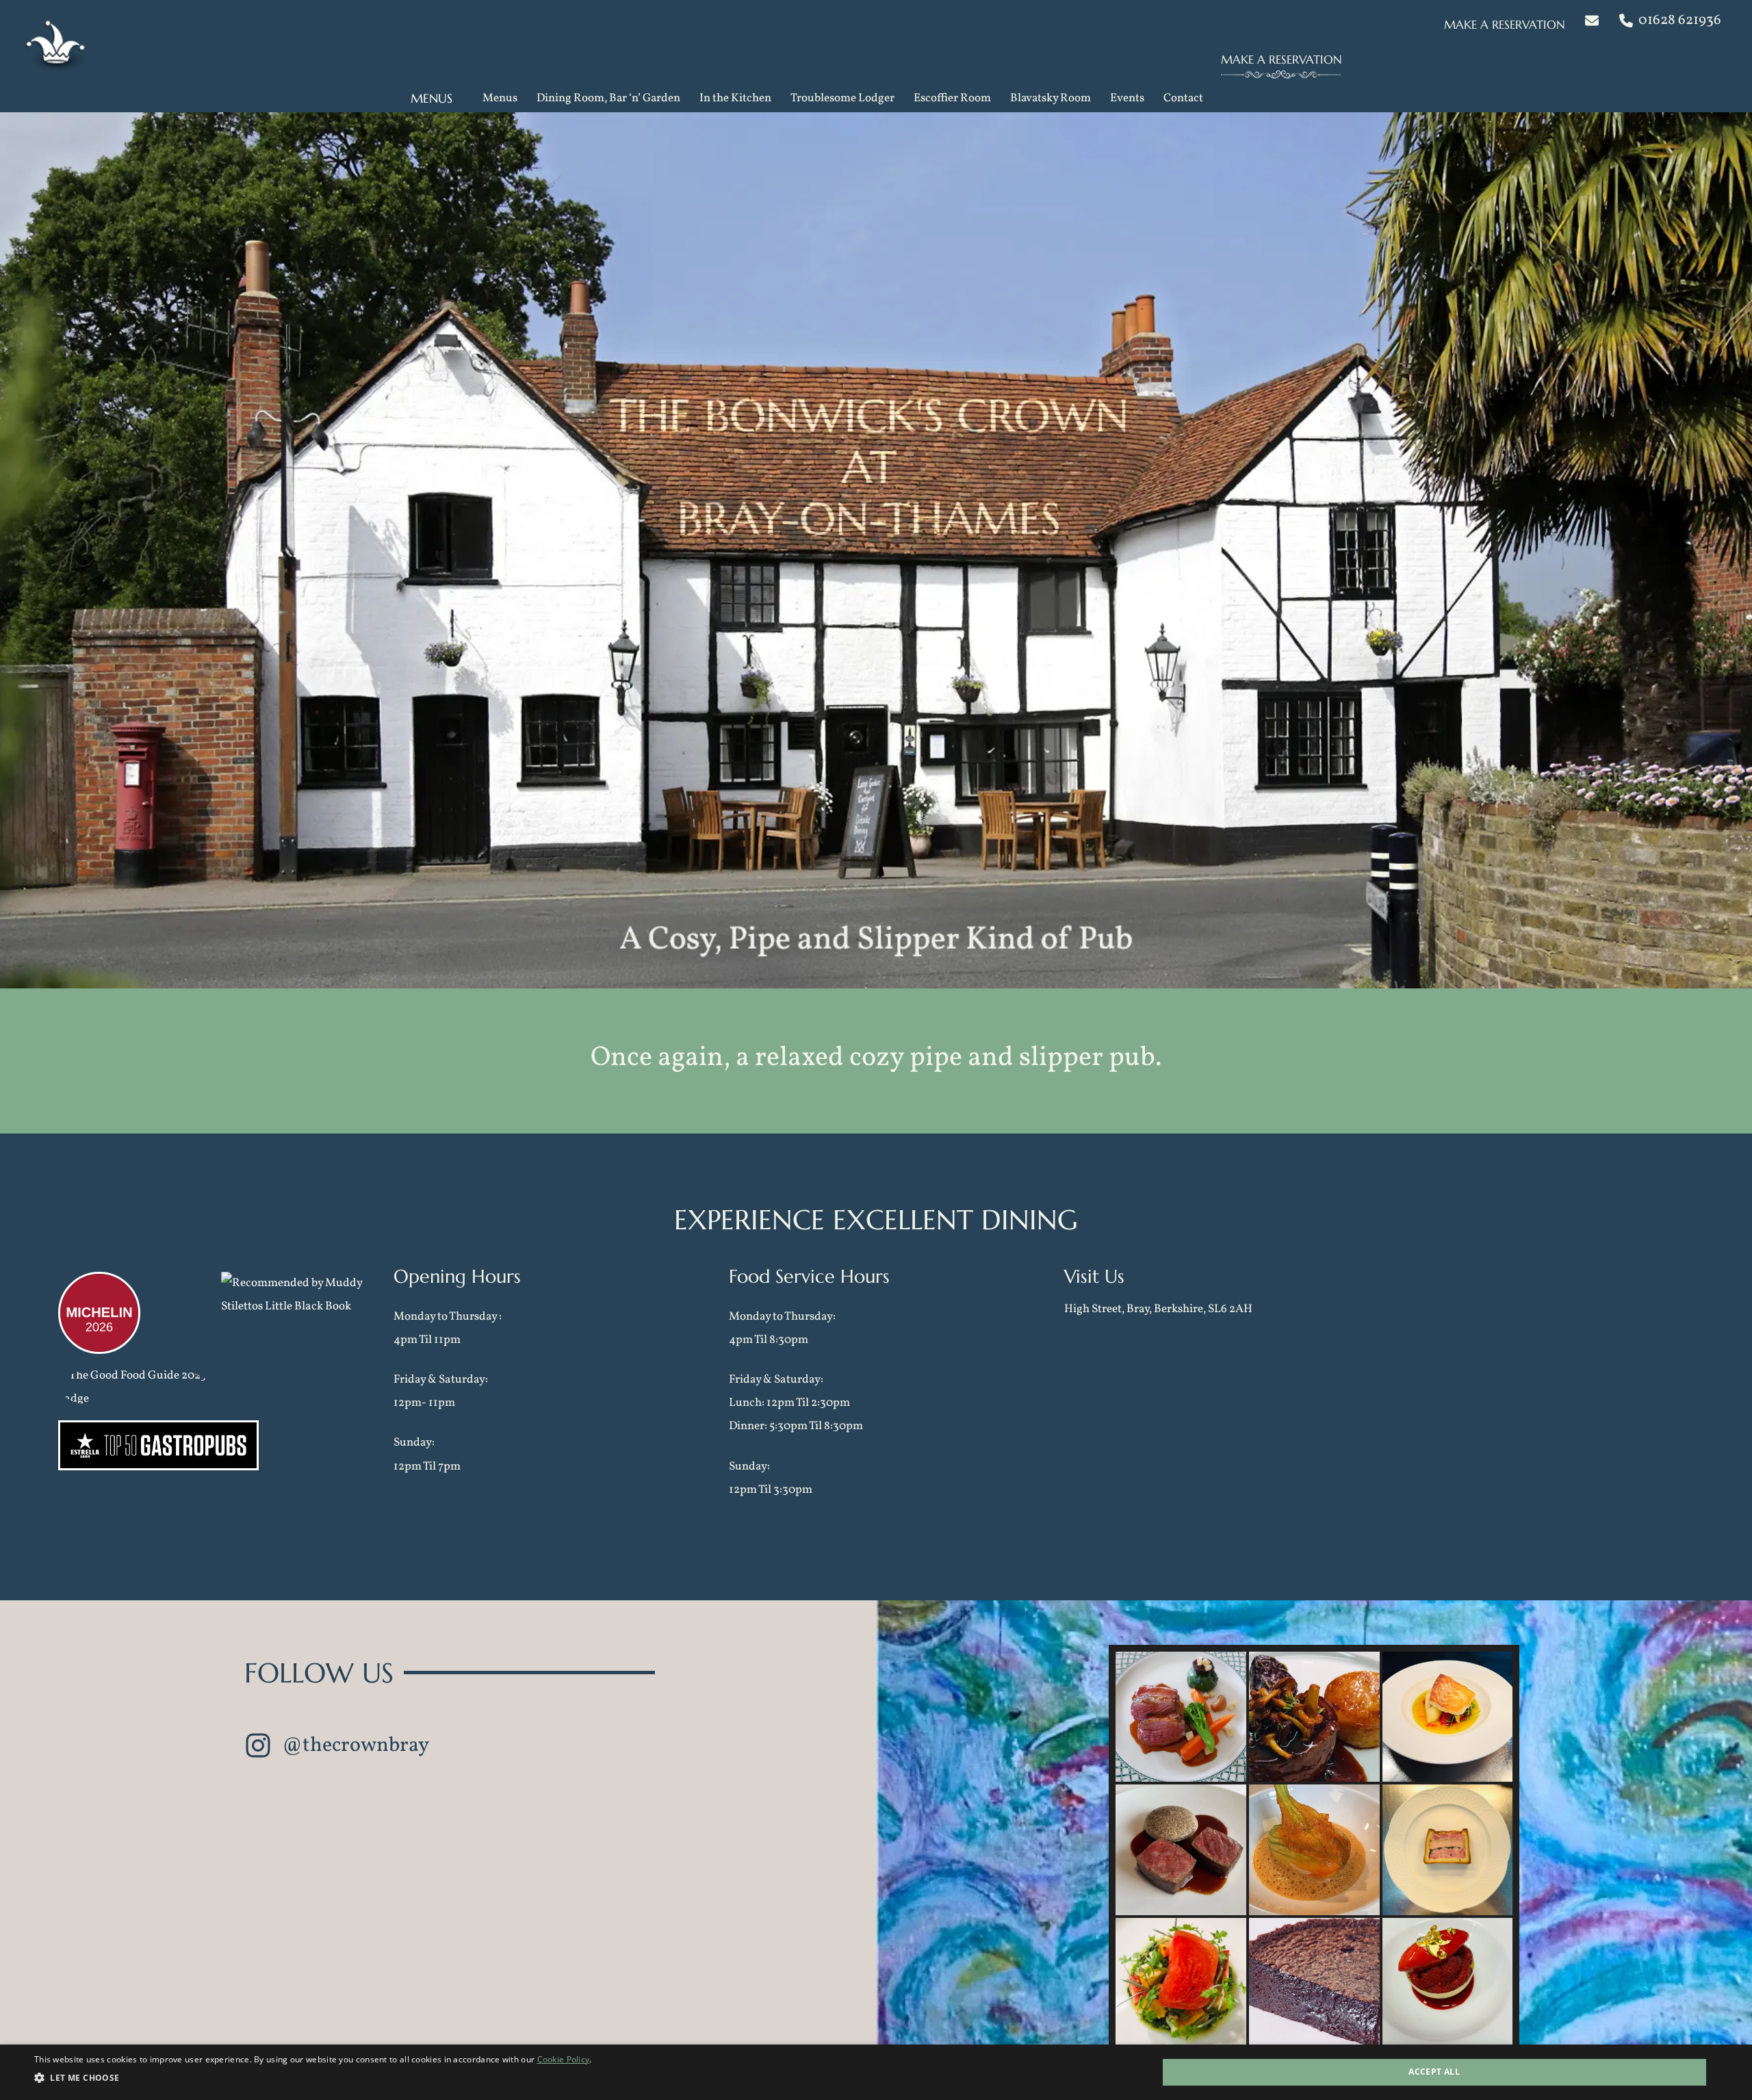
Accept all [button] (1434, 2072)
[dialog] (876, 2072)
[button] (1508, 24)
